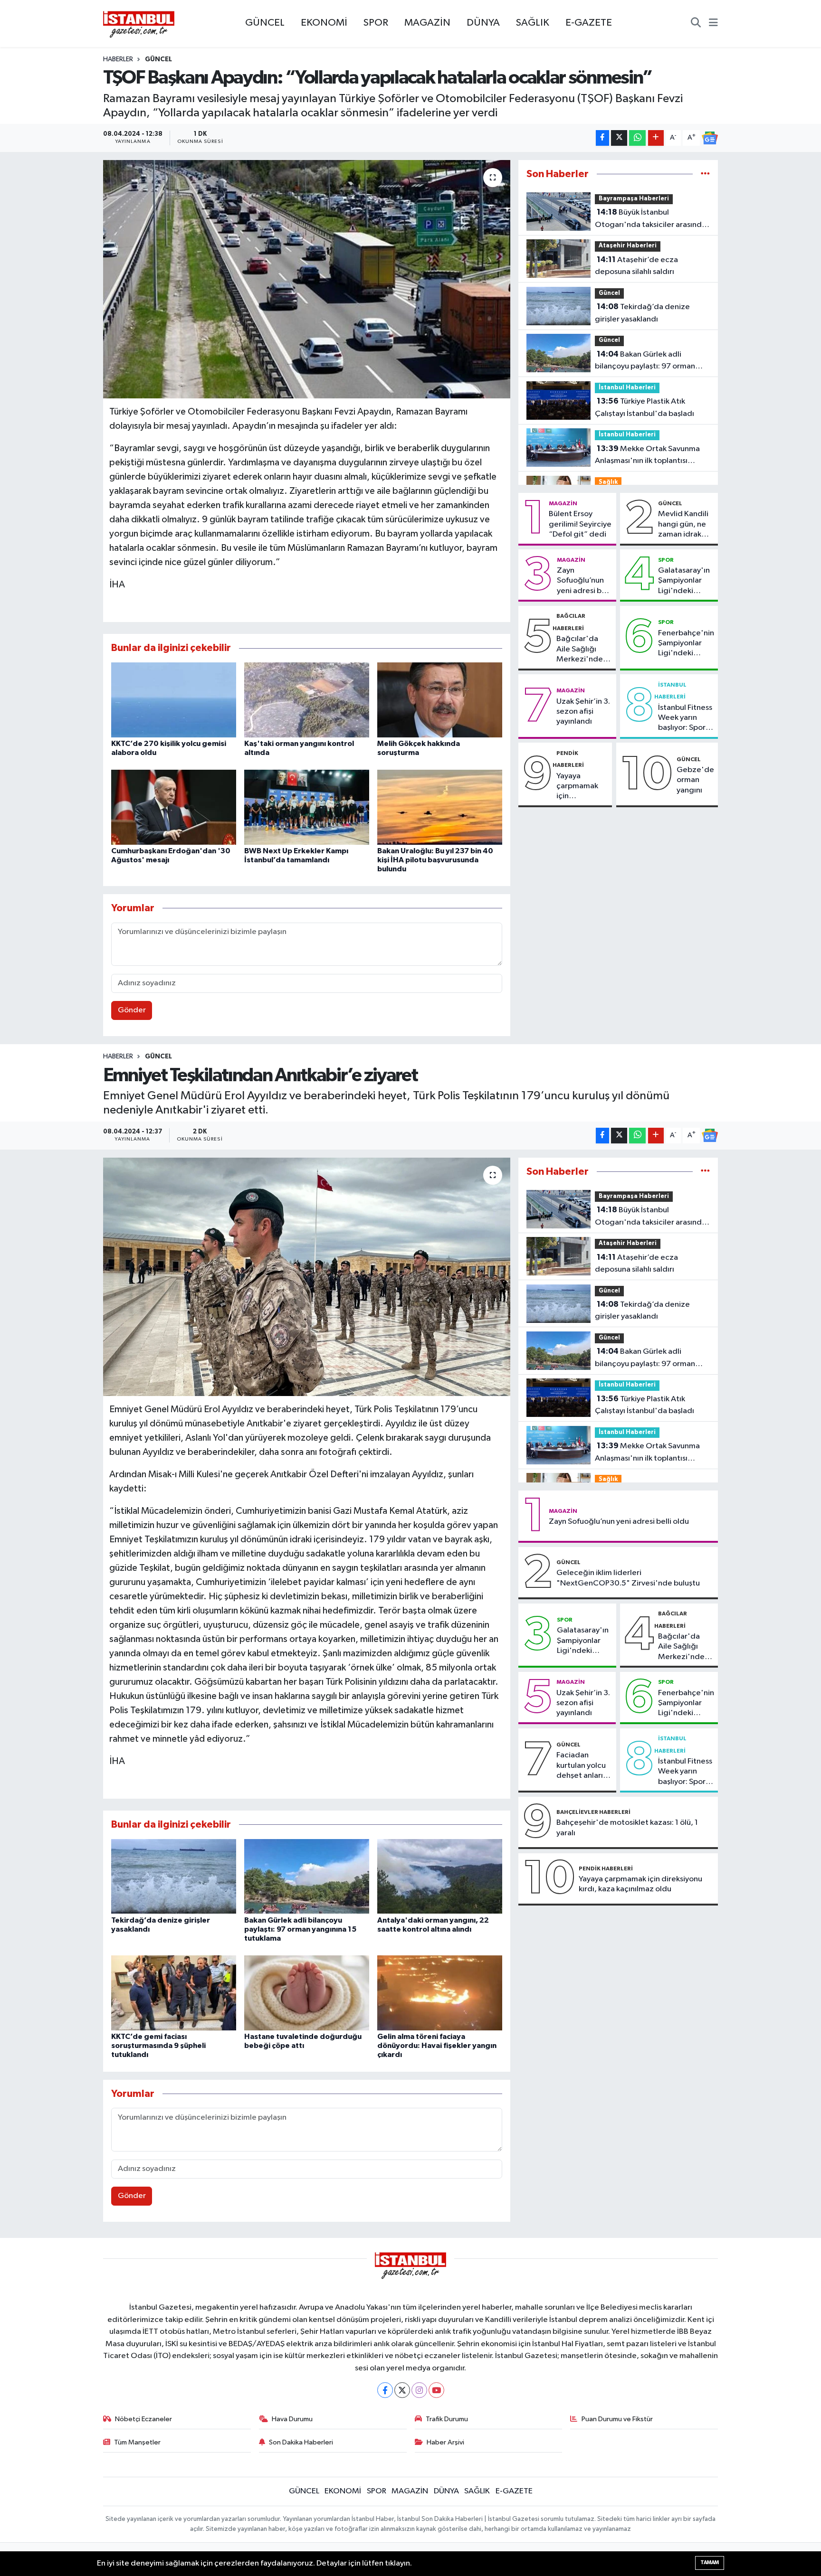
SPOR (376, 23)
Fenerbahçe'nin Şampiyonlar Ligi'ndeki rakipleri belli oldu (686, 644)
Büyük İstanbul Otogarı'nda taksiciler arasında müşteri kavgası (650, 219)
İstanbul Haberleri (627, 388)
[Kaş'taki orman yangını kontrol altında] (307, 700)
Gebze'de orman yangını (695, 780)
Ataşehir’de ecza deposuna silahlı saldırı (636, 266)
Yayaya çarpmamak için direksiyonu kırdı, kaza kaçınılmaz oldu (577, 787)
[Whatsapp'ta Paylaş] (637, 138)
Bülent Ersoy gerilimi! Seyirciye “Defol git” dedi (580, 524)
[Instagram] (419, 2390)
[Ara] (696, 24)
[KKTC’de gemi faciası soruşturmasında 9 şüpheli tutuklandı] (174, 1993)
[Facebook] (385, 2390)
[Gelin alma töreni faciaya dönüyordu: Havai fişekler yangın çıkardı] (440, 1993)
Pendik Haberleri (606, 1868)
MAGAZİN (427, 23)
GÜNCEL (265, 23)
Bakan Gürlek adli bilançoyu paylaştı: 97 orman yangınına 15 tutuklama (645, 361)
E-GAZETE (589, 23)
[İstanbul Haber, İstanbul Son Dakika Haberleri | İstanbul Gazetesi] (139, 24)
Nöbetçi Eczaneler (143, 2419)
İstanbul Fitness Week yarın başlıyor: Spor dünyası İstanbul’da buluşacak (685, 718)
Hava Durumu (292, 2419)
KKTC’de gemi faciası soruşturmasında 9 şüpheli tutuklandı (158, 2046)
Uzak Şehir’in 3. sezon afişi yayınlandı (583, 712)
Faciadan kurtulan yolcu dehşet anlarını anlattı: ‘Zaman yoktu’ (583, 1766)
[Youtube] (436, 2390)
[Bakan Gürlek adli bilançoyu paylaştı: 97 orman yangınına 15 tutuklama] (307, 1876)
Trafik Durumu (447, 2419)
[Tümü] (705, 174)
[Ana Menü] (713, 24)
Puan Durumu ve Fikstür (617, 2419)
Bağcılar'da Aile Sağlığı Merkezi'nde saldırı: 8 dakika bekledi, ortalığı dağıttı (583, 650)
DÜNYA (483, 23)
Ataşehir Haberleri (628, 246)
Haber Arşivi (445, 2442)
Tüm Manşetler (137, 2442)
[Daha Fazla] (656, 138)
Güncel (158, 59)
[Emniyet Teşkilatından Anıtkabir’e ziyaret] (307, 1277)
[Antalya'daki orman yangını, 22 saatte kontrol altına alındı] (440, 1876)
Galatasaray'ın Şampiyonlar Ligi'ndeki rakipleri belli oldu (684, 581)
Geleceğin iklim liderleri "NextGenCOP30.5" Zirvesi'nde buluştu (628, 1578)
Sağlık (608, 482)
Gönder (132, 1010)
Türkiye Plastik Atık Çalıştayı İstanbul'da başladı (644, 407)
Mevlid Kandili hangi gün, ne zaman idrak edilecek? (683, 525)
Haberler (118, 59)
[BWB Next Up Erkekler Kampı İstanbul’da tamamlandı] (307, 807)
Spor (666, 560)
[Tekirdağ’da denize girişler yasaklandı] (174, 1876)
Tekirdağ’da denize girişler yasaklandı (642, 313)
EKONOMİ (324, 23)
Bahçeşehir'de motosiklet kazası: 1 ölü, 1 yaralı (627, 1828)
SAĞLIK (533, 23)
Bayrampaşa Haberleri (634, 199)
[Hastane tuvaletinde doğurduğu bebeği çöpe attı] (307, 1993)
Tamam (710, 2562)
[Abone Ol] (710, 138)
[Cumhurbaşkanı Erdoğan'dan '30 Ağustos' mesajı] (174, 807)
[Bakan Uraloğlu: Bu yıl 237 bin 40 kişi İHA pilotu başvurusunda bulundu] (440, 807)
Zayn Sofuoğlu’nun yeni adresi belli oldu (584, 581)
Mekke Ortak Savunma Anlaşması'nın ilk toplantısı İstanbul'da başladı (647, 456)
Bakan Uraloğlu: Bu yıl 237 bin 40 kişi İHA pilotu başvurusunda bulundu (435, 860)
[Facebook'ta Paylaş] (602, 138)
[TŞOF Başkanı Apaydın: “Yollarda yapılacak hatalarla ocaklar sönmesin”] (307, 279)
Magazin (563, 503)
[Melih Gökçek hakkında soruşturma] (440, 700)
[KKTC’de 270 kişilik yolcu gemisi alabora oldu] (174, 700)
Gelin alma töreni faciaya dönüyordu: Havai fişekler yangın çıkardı (437, 2046)
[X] (402, 2390)
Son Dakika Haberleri (301, 2442)
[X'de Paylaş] (619, 138)
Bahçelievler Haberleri (593, 1812)
